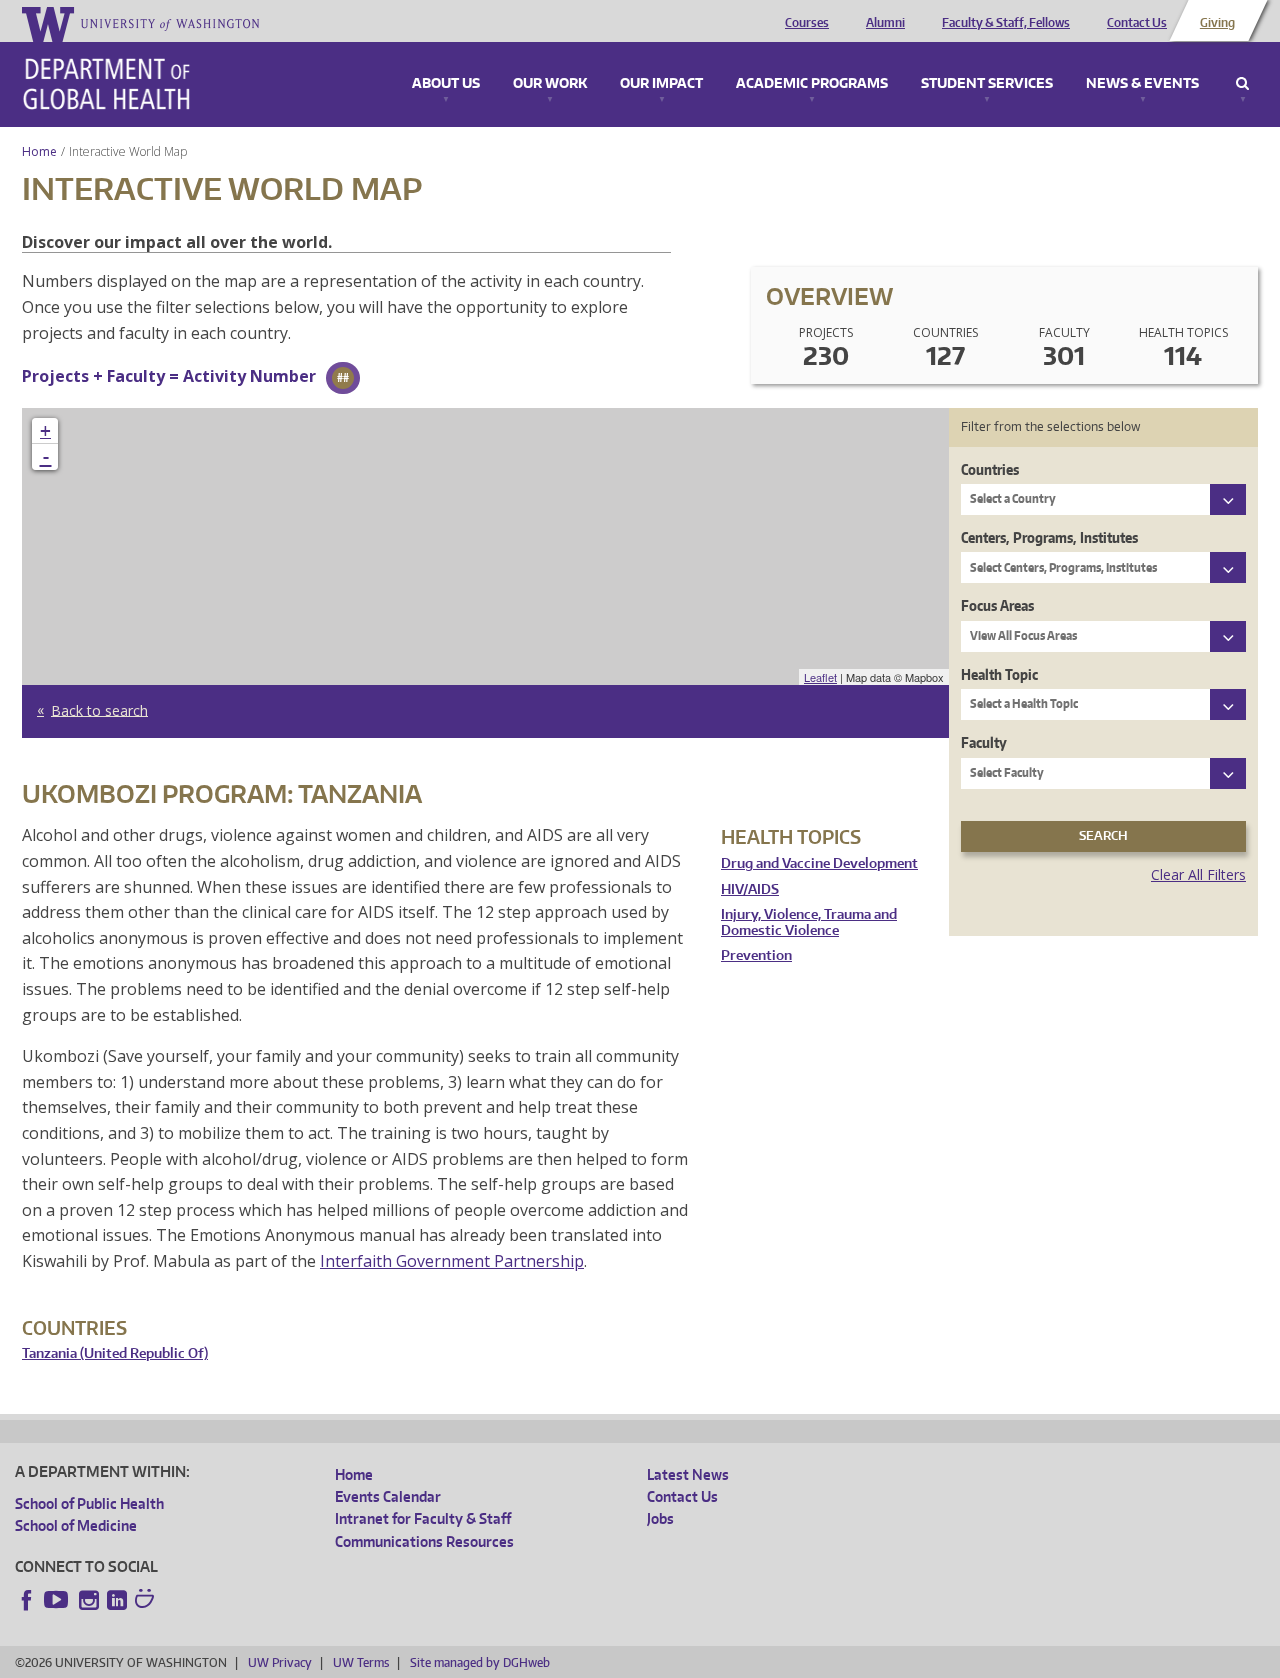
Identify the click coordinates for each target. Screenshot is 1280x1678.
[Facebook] (27, 1600)
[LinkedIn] (117, 1600)
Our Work (550, 84)
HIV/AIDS (750, 889)
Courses (807, 23)
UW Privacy (280, 1662)
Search (1242, 84)
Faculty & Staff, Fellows (1006, 23)
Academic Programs (812, 84)
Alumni (885, 23)
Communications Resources (424, 1541)
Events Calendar (388, 1496)
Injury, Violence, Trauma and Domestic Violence (809, 922)
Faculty (984, 742)
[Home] (106, 84)
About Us (446, 84)
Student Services (987, 84)
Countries (990, 469)
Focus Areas (997, 605)
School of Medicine (76, 1525)
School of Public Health (89, 1503)
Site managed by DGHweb (480, 1662)
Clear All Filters (1198, 874)
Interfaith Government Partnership (452, 1261)
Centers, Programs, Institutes (1049, 537)
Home (39, 151)
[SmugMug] (147, 1601)
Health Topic (999, 674)
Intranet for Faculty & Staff (423, 1518)
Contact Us (1137, 23)
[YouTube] (58, 1600)
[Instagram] (89, 1600)
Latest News (688, 1474)
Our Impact (661, 84)
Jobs (660, 1518)
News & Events (1142, 84)
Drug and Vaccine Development (819, 863)
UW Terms (361, 1662)
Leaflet (820, 677)
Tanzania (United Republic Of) (115, 1353)
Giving (1217, 23)
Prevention (756, 955)
